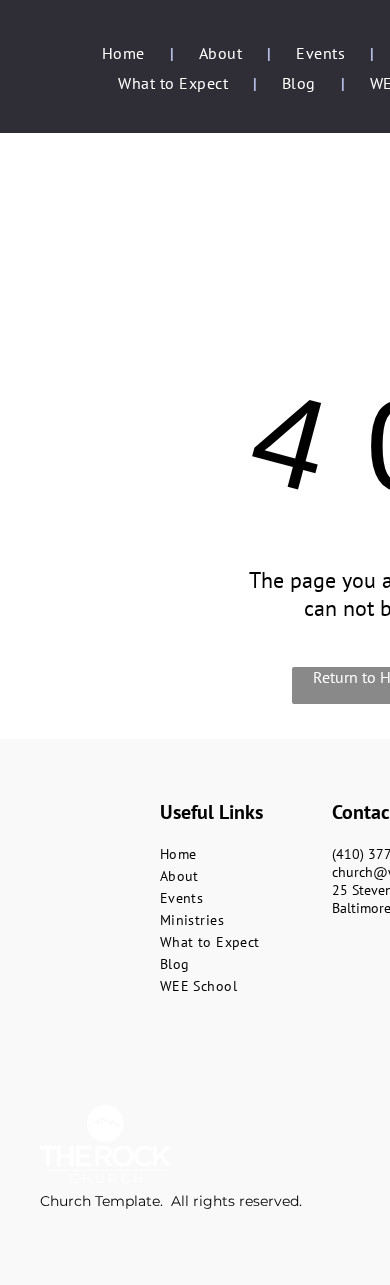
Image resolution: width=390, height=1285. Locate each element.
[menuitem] (125, 53)
